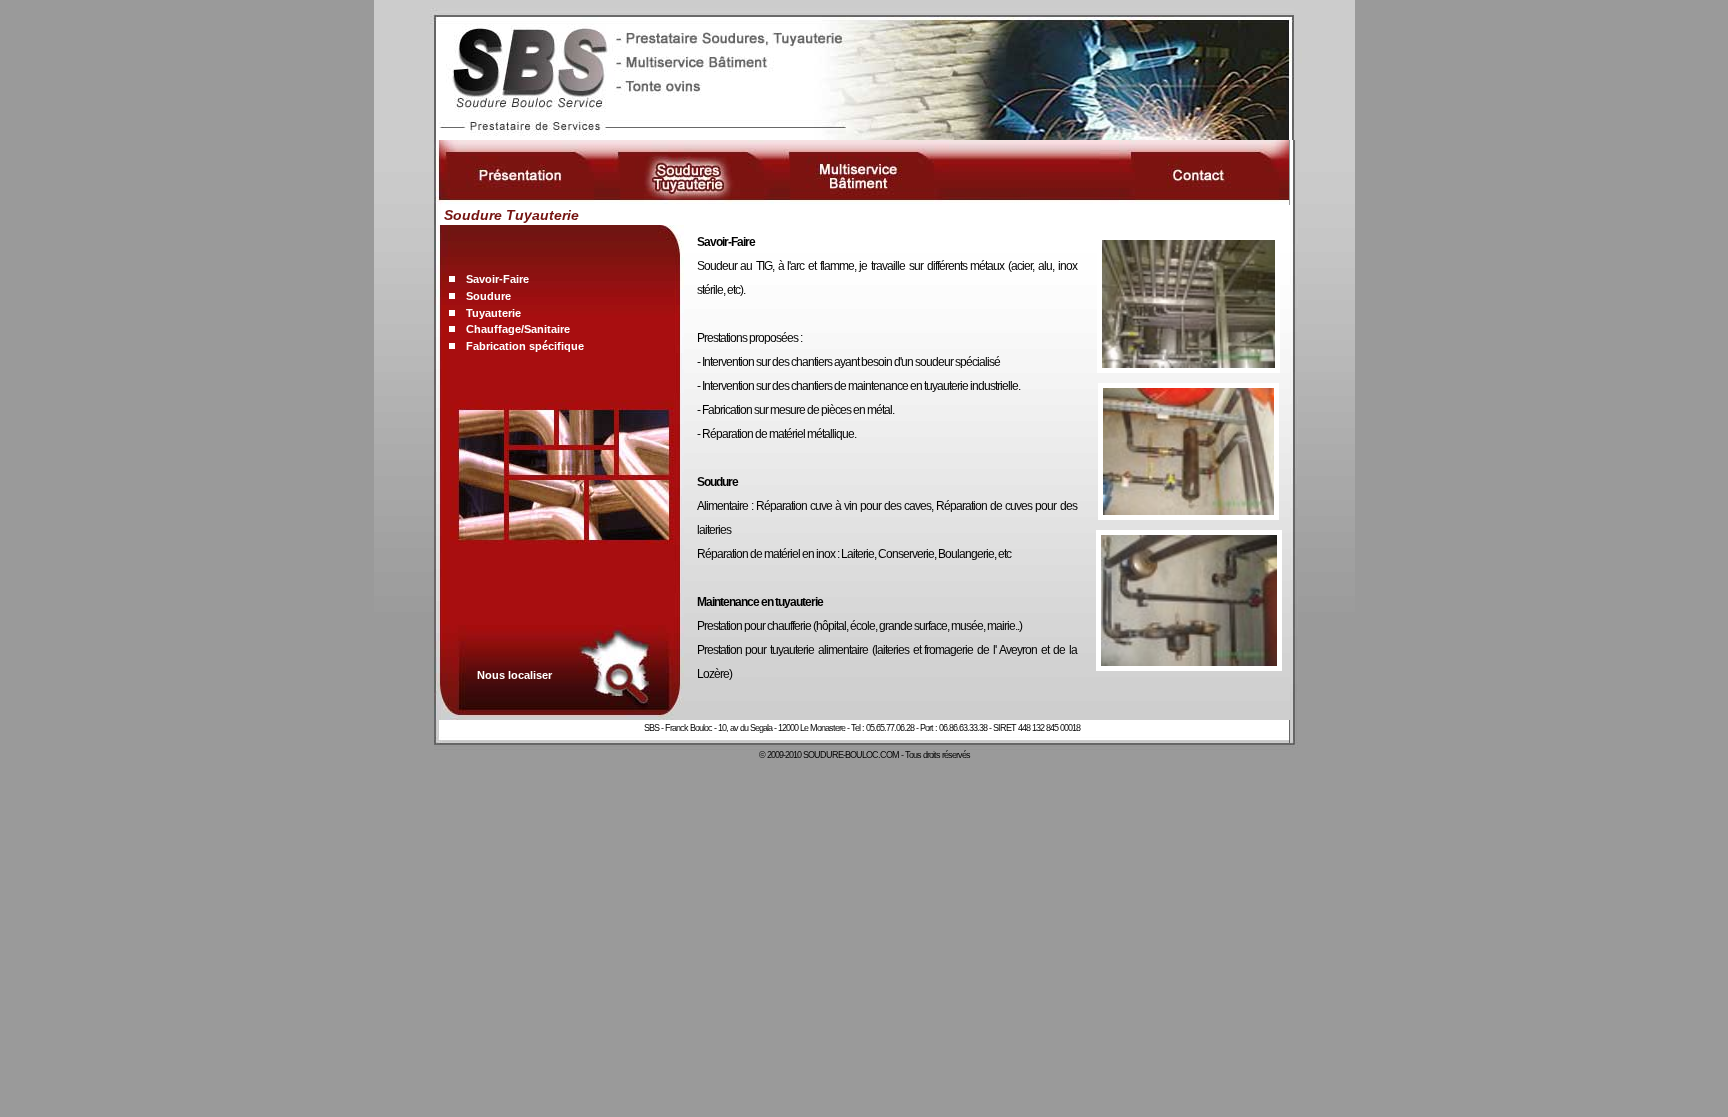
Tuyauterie (493, 313)
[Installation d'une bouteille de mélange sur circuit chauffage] (1188, 514)
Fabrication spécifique (525, 346)
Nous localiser (514, 675)
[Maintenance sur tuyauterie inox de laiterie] (1188, 367)
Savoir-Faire (497, 279)
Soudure (488, 296)
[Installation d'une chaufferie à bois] (1189, 665)
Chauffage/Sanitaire (518, 329)
